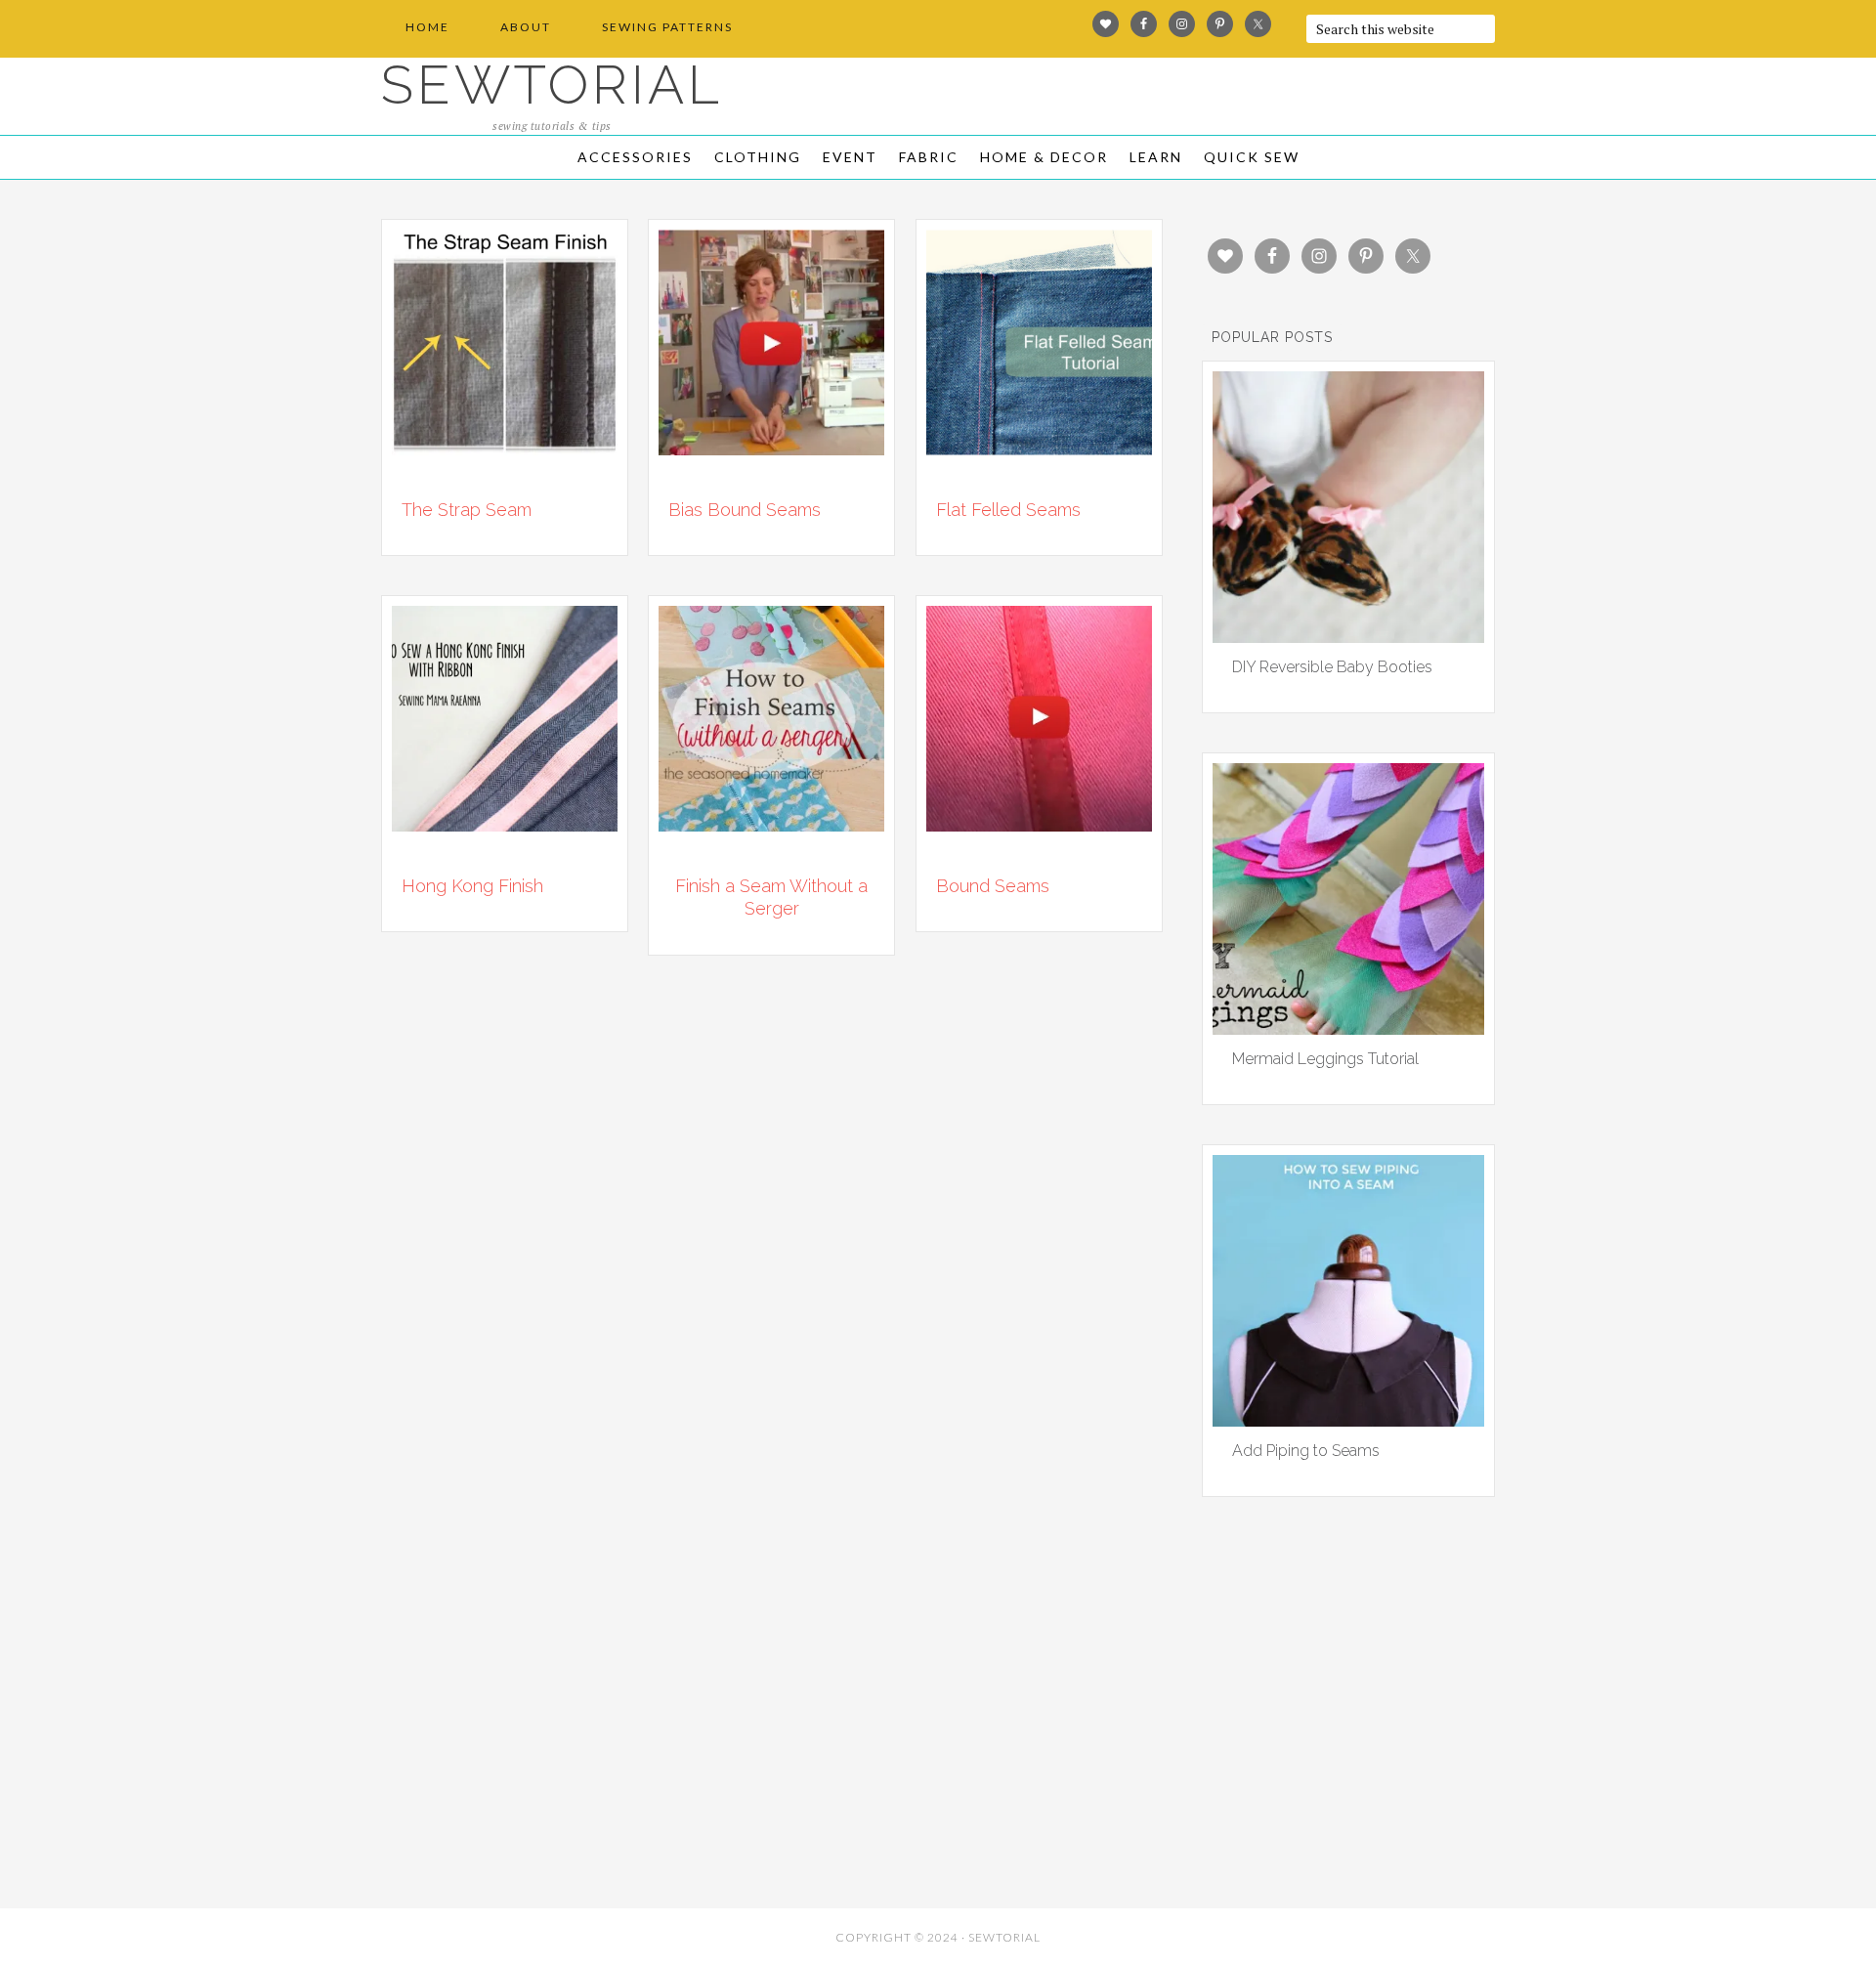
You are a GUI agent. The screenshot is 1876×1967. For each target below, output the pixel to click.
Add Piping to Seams (1306, 1451)
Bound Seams (993, 886)
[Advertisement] (557, 1756)
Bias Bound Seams (745, 510)
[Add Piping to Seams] (1348, 1420)
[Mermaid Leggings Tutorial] (1348, 1028)
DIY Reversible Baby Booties (1332, 667)
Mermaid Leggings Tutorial (1325, 1059)
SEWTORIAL (552, 85)
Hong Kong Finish (472, 886)
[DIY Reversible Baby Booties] (1348, 636)
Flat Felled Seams (1008, 510)
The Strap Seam (467, 510)
